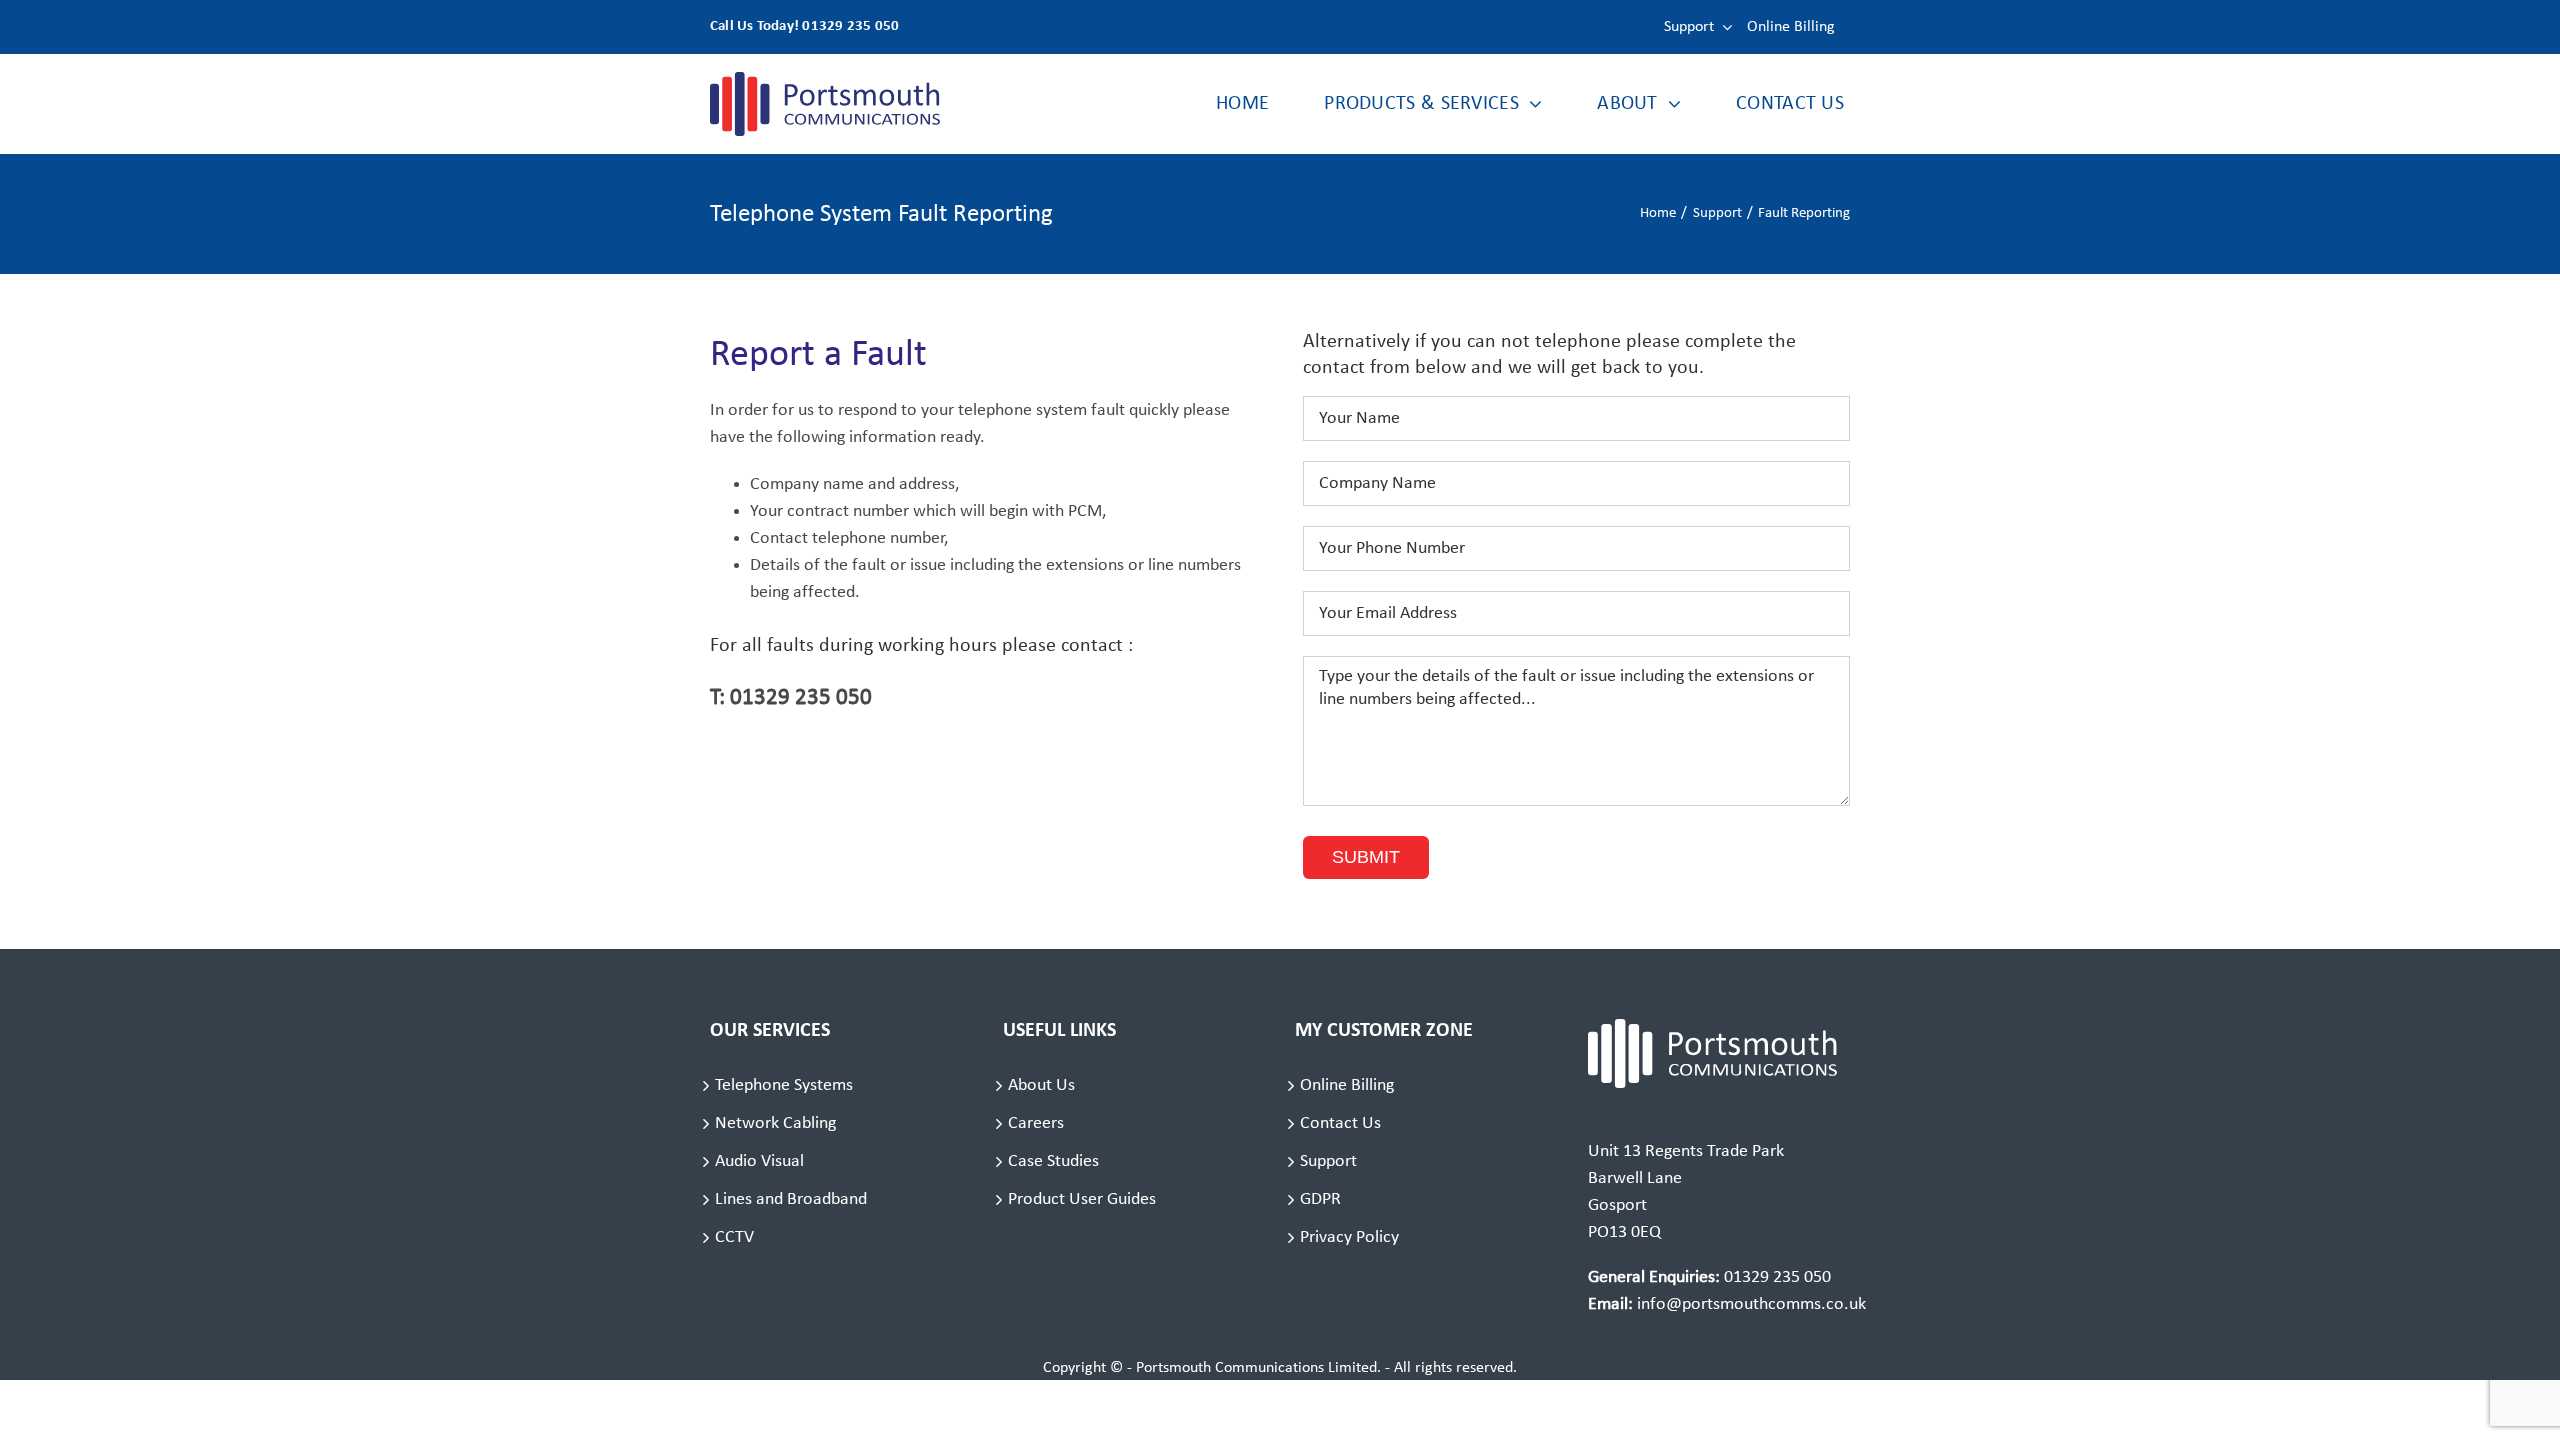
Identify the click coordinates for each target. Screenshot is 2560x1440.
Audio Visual (759, 1161)
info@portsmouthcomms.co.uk (1751, 1304)
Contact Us (1340, 1123)
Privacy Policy (1349, 1237)
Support (1328, 1161)
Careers (1036, 1123)
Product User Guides (1082, 1199)
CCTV (734, 1237)
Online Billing (1347, 1085)
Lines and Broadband (791, 1199)
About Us (1041, 1085)
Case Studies (1053, 1161)
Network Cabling (775, 1123)
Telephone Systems (784, 1085)
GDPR (1320, 1199)
